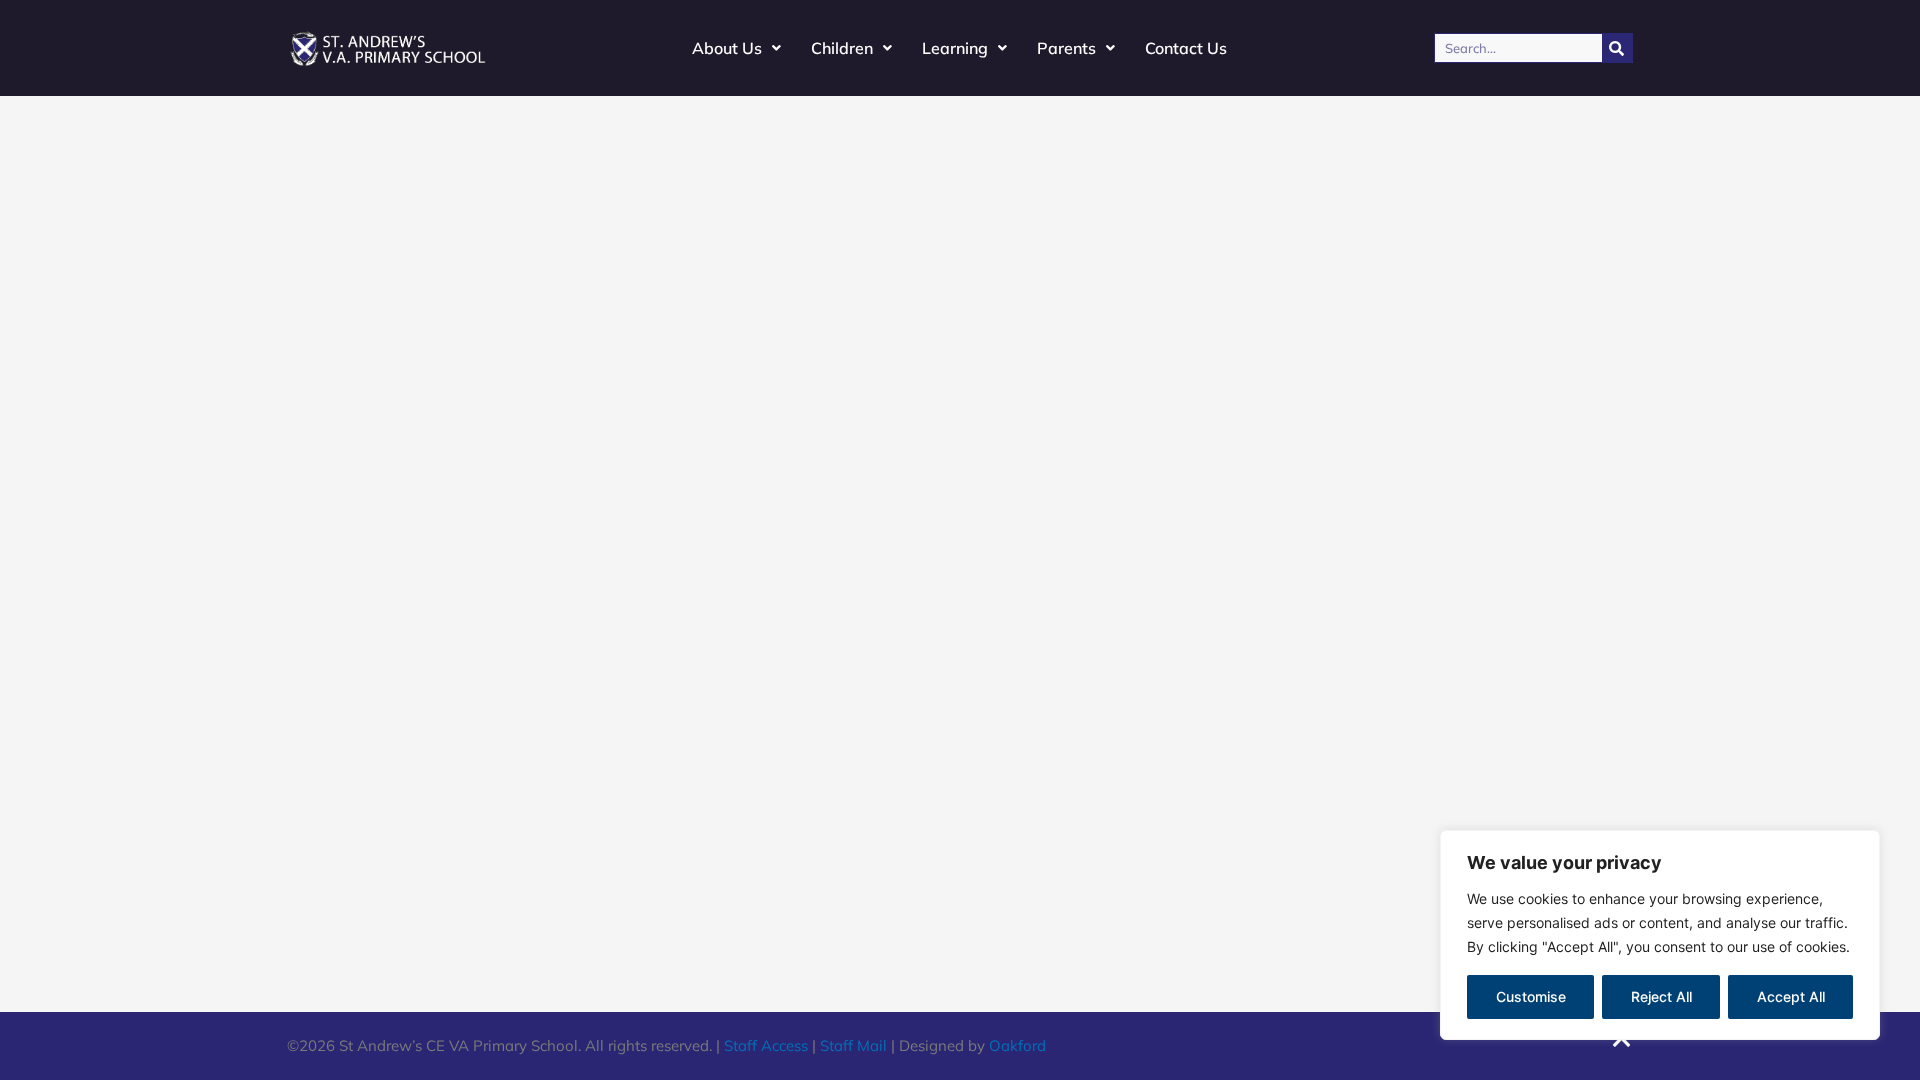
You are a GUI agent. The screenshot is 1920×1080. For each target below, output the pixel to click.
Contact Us (1186, 48)
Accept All (1791, 996)
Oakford (1017, 1045)
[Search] (1617, 48)
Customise (1531, 996)
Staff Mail (853, 1045)
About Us (727, 48)
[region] (1660, 935)
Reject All (1661, 996)
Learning (955, 48)
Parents (1066, 48)
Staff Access (766, 1045)
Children (842, 48)
